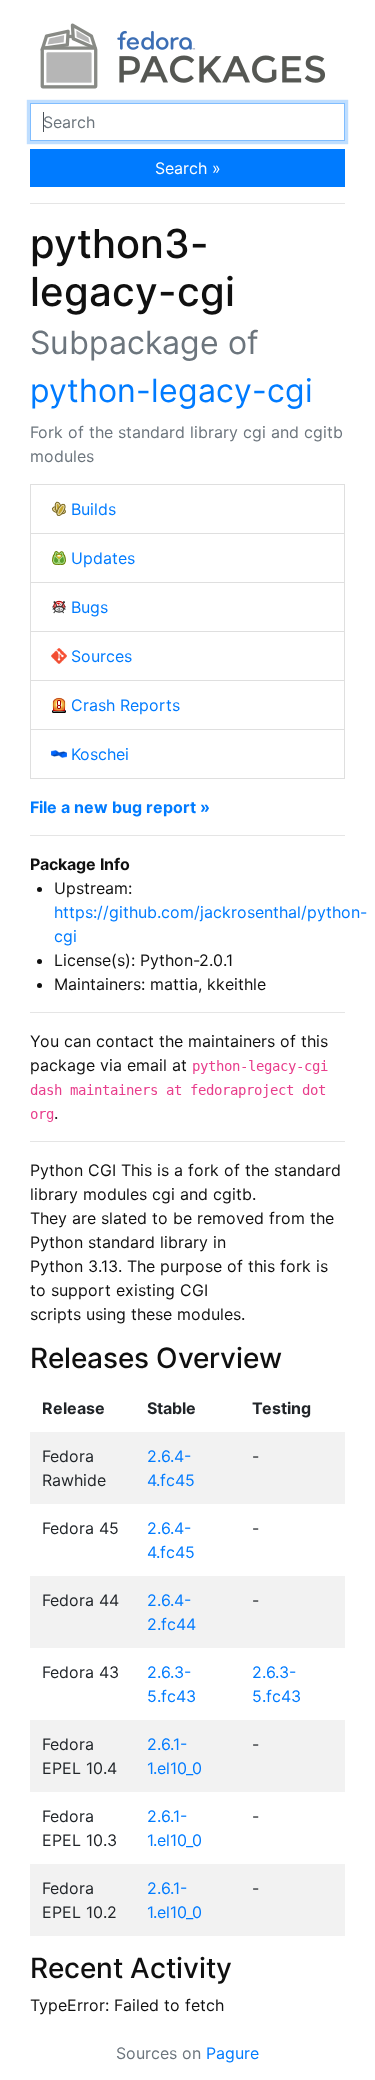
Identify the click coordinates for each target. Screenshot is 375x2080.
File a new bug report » (120, 807)
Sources (101, 656)
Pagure (232, 2053)
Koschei (100, 754)
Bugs (89, 607)
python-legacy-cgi (171, 390)
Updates (103, 558)
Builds (93, 509)
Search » (188, 168)
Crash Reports (125, 705)
